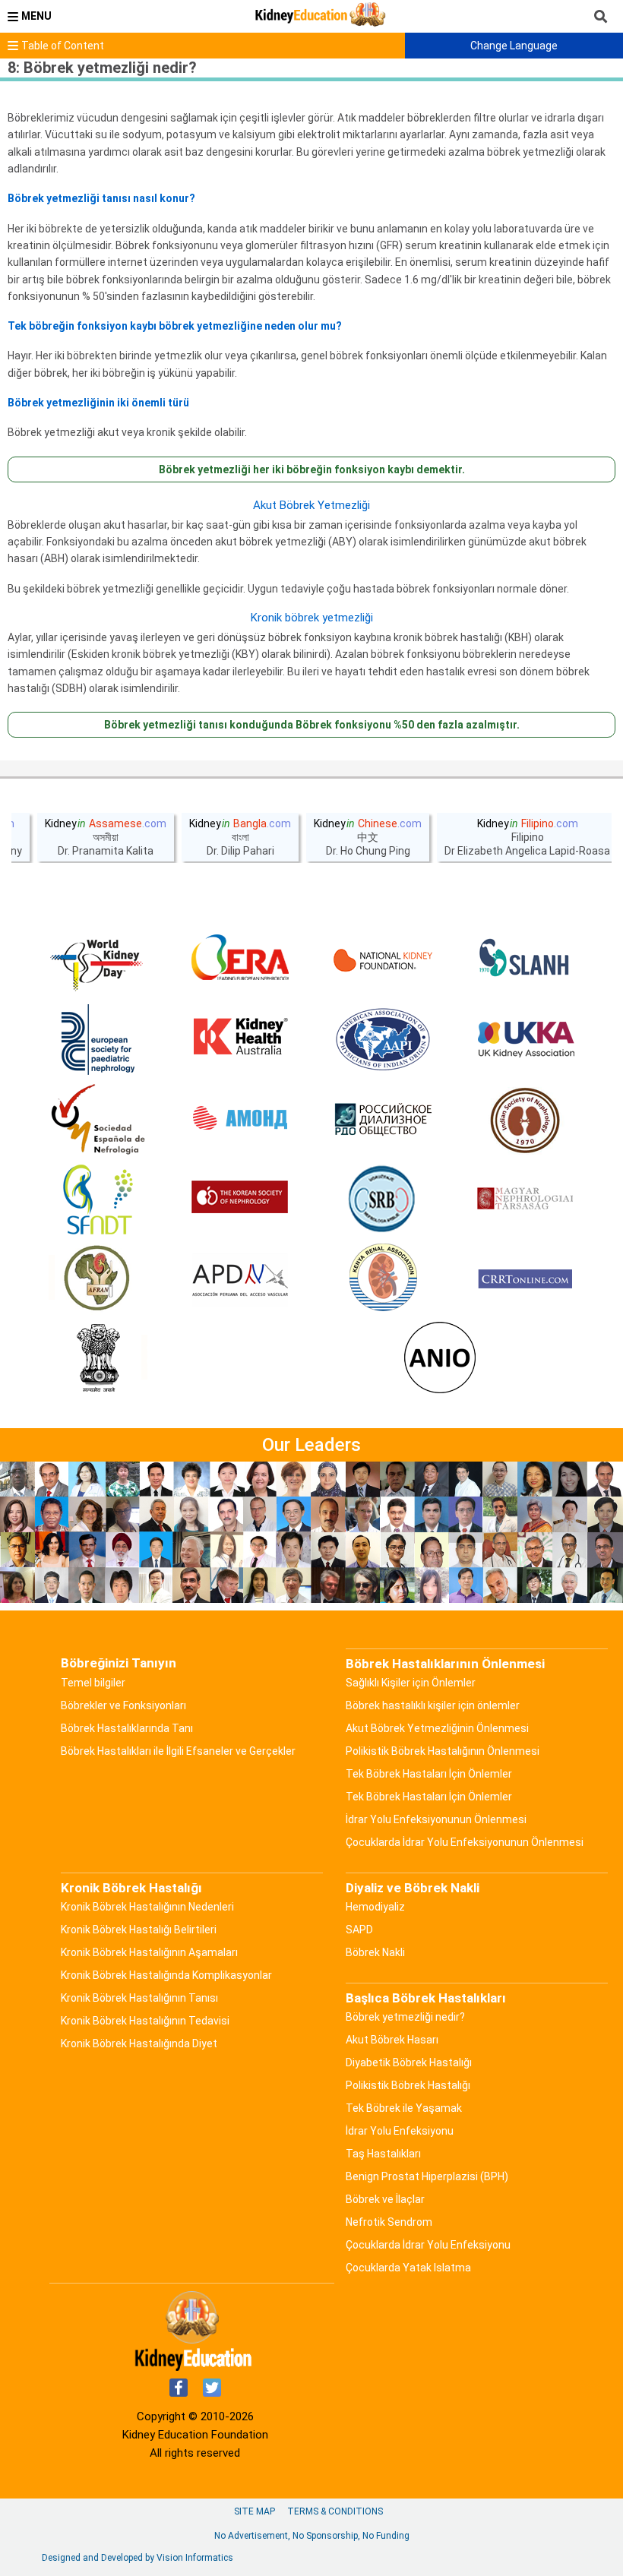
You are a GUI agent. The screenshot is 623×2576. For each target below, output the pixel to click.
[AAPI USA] (383, 1040)
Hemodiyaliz (375, 1907)
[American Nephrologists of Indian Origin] (440, 1359)
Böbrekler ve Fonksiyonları (123, 1705)
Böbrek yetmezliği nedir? (405, 2017)
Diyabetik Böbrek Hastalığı (409, 2062)
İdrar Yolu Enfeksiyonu (400, 2131)
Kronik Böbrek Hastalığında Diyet (139, 2043)
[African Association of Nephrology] (98, 1279)
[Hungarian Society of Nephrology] (525, 1199)
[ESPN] (98, 1040)
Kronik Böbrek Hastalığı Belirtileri (139, 1930)
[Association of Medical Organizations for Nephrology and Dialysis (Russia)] (240, 1120)
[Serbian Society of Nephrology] (383, 1199)
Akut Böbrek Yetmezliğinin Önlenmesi (437, 1728)
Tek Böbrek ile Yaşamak (404, 2108)
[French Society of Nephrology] (98, 1199)
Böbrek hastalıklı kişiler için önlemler (433, 1705)
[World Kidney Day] (98, 960)
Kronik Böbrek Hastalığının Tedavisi (145, 2021)
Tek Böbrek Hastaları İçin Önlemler (429, 1774)
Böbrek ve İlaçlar (385, 2199)
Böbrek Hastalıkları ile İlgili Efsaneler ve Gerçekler (178, 1751)
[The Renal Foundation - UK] (525, 1040)
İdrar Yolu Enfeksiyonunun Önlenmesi (436, 1819)
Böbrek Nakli (375, 1952)
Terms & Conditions (335, 2511)
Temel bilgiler (93, 1683)
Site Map (255, 2511)
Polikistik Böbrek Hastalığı (408, 2085)
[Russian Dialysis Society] (383, 1120)
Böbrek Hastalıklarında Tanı (127, 1728)
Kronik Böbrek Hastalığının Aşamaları (149, 1952)
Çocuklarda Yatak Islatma (408, 2268)
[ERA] (240, 960)
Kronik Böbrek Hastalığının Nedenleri (147, 1907)
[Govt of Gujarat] (98, 1359)
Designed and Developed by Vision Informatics (138, 2558)
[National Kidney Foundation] (383, 960)
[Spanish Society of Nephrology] (98, 1120)
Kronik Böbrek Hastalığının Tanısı (139, 1998)
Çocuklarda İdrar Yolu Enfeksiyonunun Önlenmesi (465, 1842)
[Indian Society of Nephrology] (525, 1120)
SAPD (359, 1930)
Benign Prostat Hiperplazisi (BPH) (427, 2176)
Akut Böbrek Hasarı (392, 2040)
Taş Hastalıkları (383, 2154)
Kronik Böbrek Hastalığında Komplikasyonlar (166, 1975)
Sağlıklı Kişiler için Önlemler (411, 1683)
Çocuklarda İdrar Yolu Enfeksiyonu (428, 2245)
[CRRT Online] (525, 1279)
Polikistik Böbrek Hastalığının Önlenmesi (443, 1751)
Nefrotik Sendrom (389, 2222)
